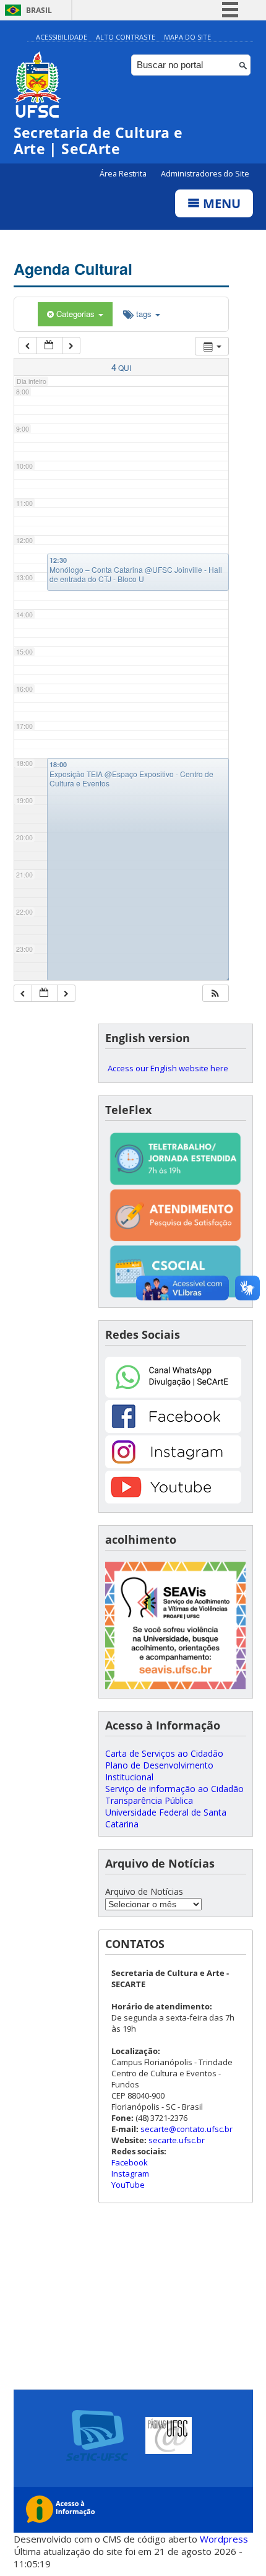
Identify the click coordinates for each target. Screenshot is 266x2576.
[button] (215, 994)
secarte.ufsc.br (177, 2140)
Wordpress (224, 2539)
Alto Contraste (126, 37)
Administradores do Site (205, 174)
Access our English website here (168, 1068)
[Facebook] (173, 1429)
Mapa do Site (187, 37)
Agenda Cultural (73, 269)
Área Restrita (124, 174)
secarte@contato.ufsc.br (187, 2129)
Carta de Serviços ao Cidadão (164, 1753)
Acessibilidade (62, 37)
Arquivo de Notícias (144, 1891)
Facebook (130, 2162)
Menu (220, 203)
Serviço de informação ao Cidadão (174, 1789)
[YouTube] (173, 1500)
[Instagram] (173, 1465)
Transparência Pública (149, 1800)
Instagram (130, 2173)
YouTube (128, 2185)
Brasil (39, 10)
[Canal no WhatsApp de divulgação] (173, 1394)
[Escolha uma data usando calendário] (49, 346)
